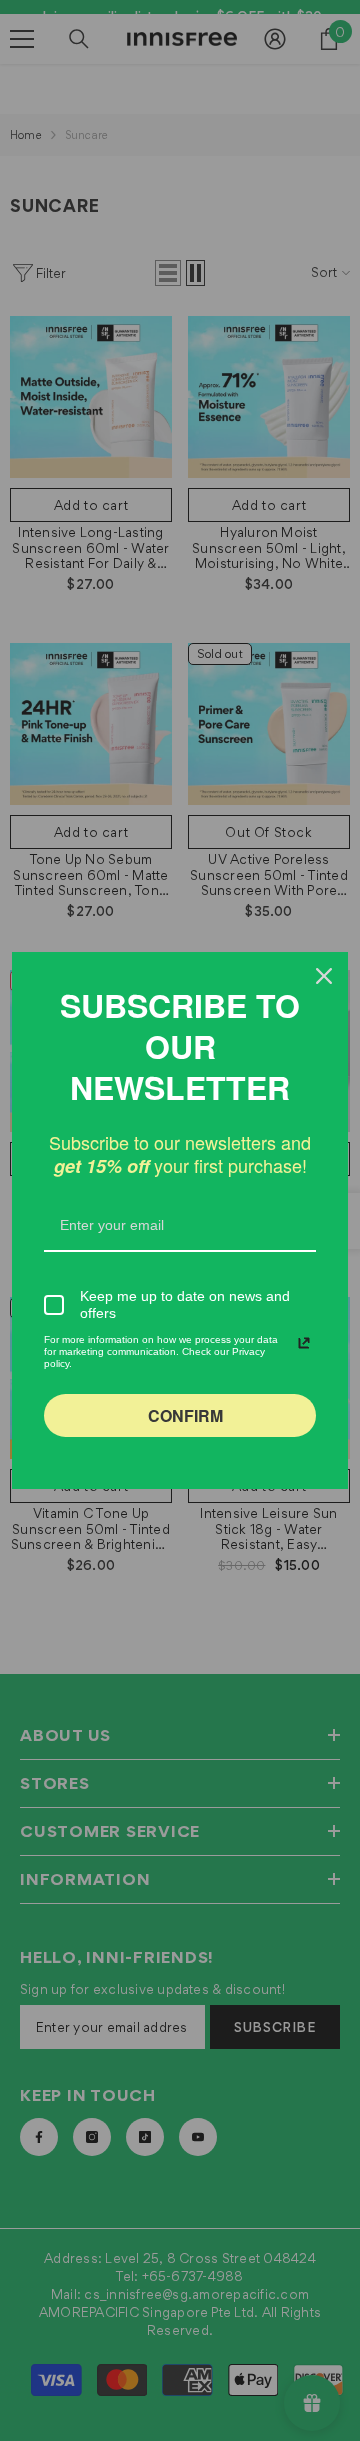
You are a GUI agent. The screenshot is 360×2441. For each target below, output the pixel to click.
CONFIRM (185, 1415)
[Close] (324, 976)
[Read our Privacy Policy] (304, 1343)
